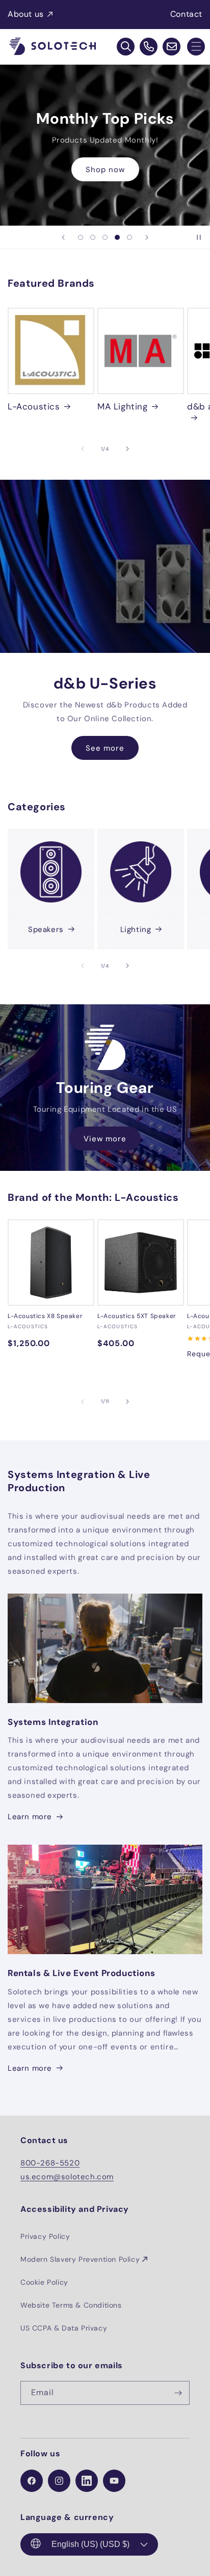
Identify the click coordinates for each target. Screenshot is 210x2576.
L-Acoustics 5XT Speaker (137, 1316)
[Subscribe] (178, 2393)
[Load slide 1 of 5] (81, 237)
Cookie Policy (44, 2282)
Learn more (30, 1817)
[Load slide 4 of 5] (117, 237)
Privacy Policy (45, 2236)
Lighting (136, 929)
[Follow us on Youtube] (114, 2481)
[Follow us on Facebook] (32, 2481)
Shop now (105, 170)
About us (26, 14)
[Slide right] (127, 449)
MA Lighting (123, 406)
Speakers (46, 929)
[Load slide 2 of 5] (93, 237)
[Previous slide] (63, 237)
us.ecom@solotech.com (67, 2177)
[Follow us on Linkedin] (87, 2481)
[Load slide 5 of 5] (129, 237)
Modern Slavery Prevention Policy (80, 2259)
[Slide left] (83, 449)
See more (105, 748)
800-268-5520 (50, 2163)
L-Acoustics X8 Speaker (45, 1316)
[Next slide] (147, 237)
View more (105, 1139)
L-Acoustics (34, 406)
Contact (186, 14)
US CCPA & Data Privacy (64, 2328)
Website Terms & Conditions (71, 2305)
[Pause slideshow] (199, 237)
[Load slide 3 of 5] (105, 237)
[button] (196, 47)
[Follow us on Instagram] (59, 2481)
